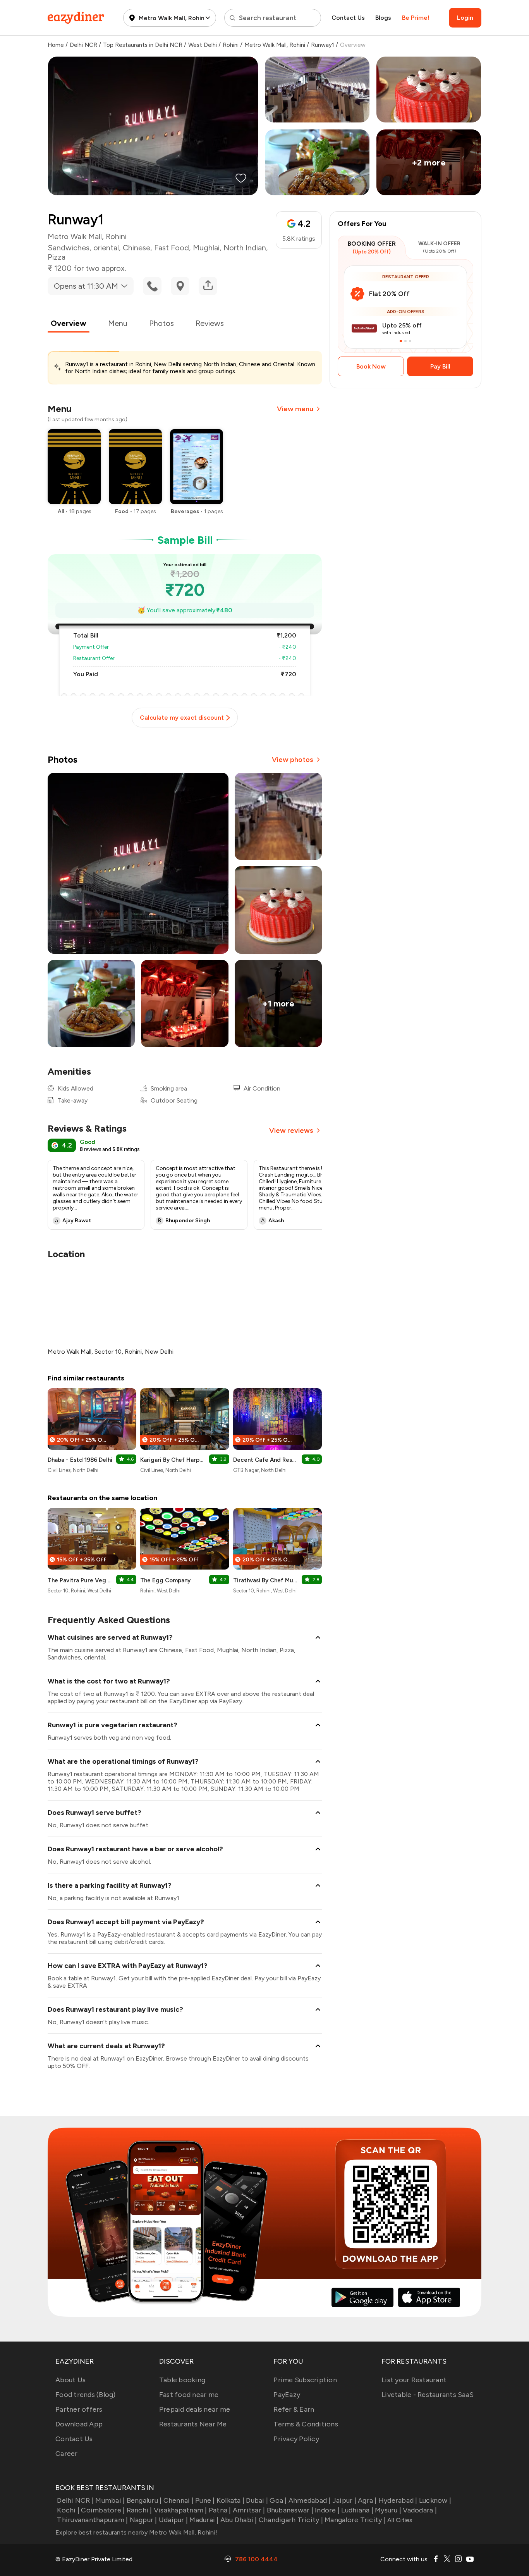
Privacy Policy (296, 2439)
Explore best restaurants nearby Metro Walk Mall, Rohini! (136, 2532)
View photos (293, 760)
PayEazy (287, 2395)
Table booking (182, 2380)
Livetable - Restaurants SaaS (428, 2395)
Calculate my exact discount (182, 718)
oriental (106, 248)
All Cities (399, 2520)
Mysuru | (388, 2510)
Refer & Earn (294, 2409)
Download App (79, 2424)
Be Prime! (416, 18)
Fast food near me (189, 2395)
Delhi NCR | (75, 2500)
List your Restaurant (414, 2380)
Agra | (367, 2500)
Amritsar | (249, 2510)
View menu (295, 409)
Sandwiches (69, 248)
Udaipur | (173, 2520)
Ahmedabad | (310, 2500)
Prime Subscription (305, 2380)
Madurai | (204, 2520)
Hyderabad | (398, 2500)
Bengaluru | (144, 2500)
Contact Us (348, 18)
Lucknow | (435, 2500)
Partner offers (79, 2409)
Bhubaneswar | (290, 2510)
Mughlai (206, 248)
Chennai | (179, 2500)
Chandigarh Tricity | (291, 2520)
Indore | (327, 2510)
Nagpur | (143, 2520)
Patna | (220, 2510)
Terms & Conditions (306, 2424)
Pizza (57, 257)
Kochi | (68, 2510)
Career (67, 2454)
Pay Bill (440, 366)
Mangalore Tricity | (355, 2520)
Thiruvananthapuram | (92, 2520)
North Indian (245, 248)
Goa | (278, 2500)
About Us (70, 2380)
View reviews (291, 1130)
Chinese (137, 248)
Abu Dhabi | (239, 2520)
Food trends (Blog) (86, 2395)
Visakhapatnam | (180, 2510)
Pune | (205, 2500)
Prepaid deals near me (195, 2409)
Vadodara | (420, 2510)
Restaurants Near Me (193, 2424)
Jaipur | (344, 2500)
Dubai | (257, 2500)
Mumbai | (110, 2500)
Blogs (383, 18)
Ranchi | (139, 2510)
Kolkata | (230, 2500)
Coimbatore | (103, 2510)
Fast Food (172, 248)
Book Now (371, 366)
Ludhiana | (357, 2510)
